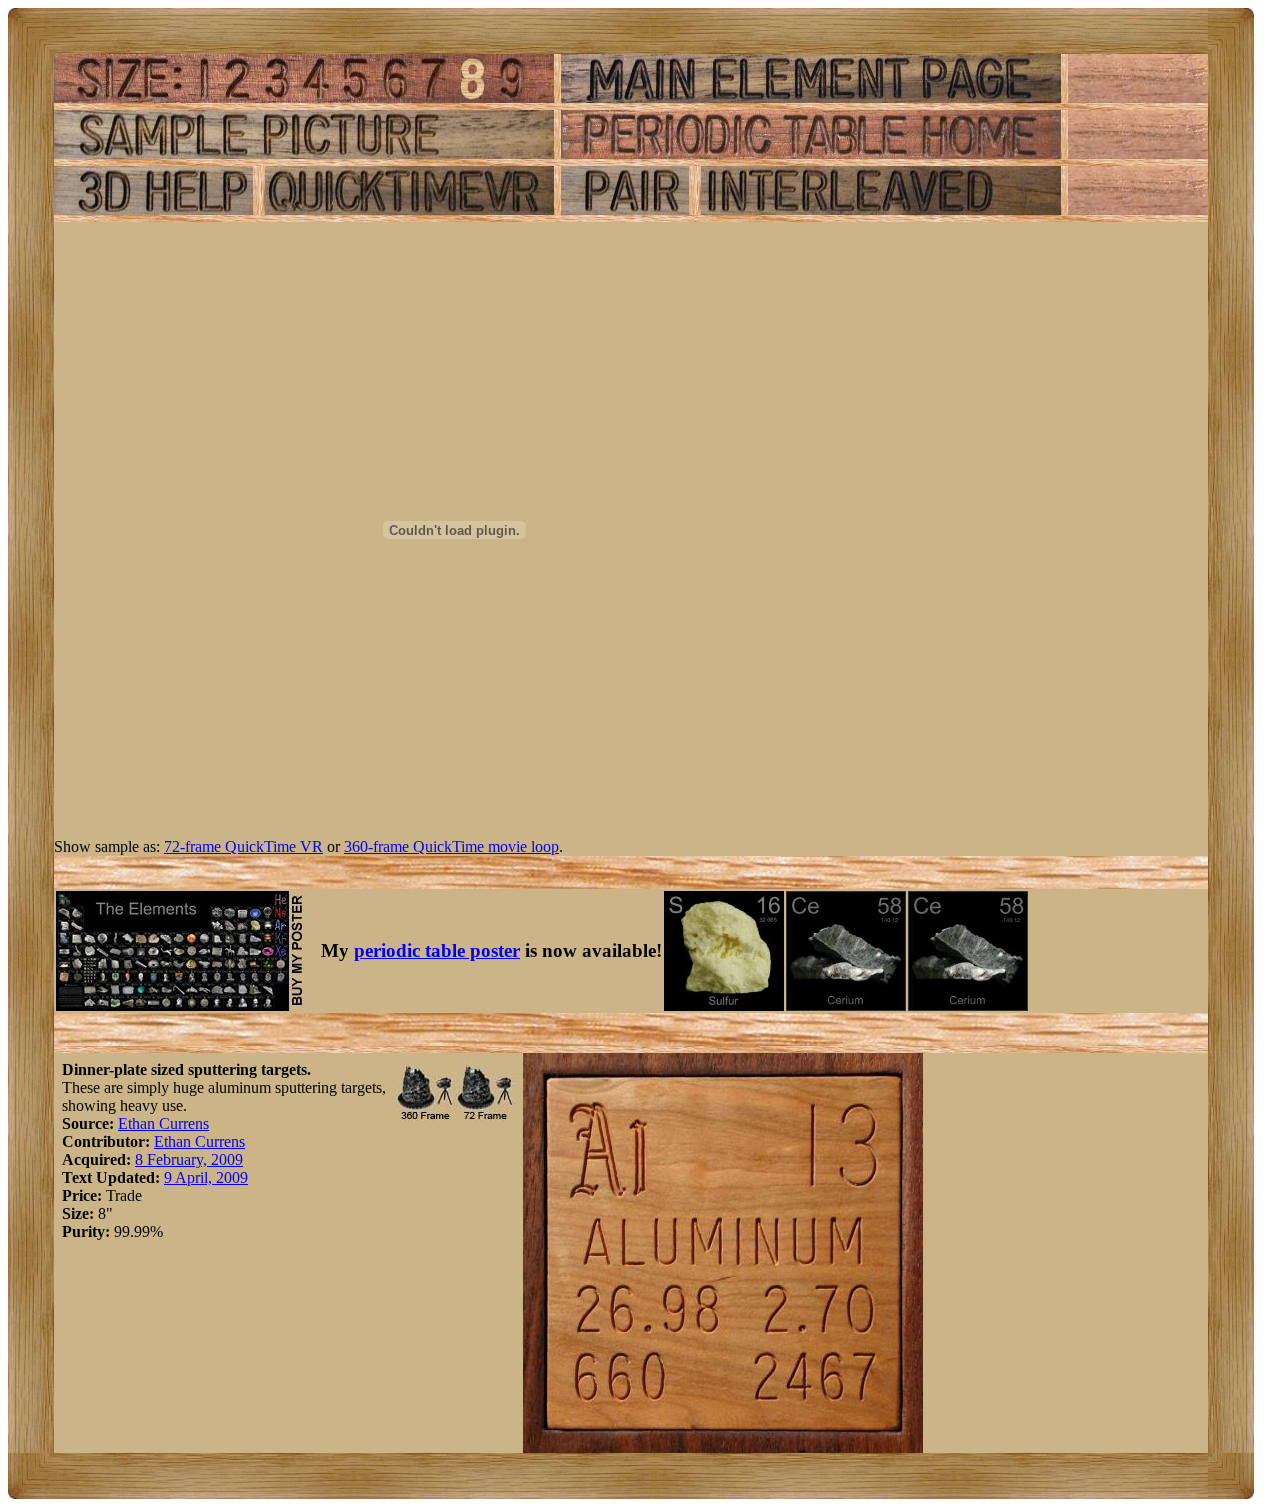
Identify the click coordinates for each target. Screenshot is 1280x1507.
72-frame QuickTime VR (243, 846)
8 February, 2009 (189, 1159)
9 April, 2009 (206, 1177)
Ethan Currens (163, 1123)
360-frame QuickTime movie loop (451, 846)
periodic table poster (437, 950)
